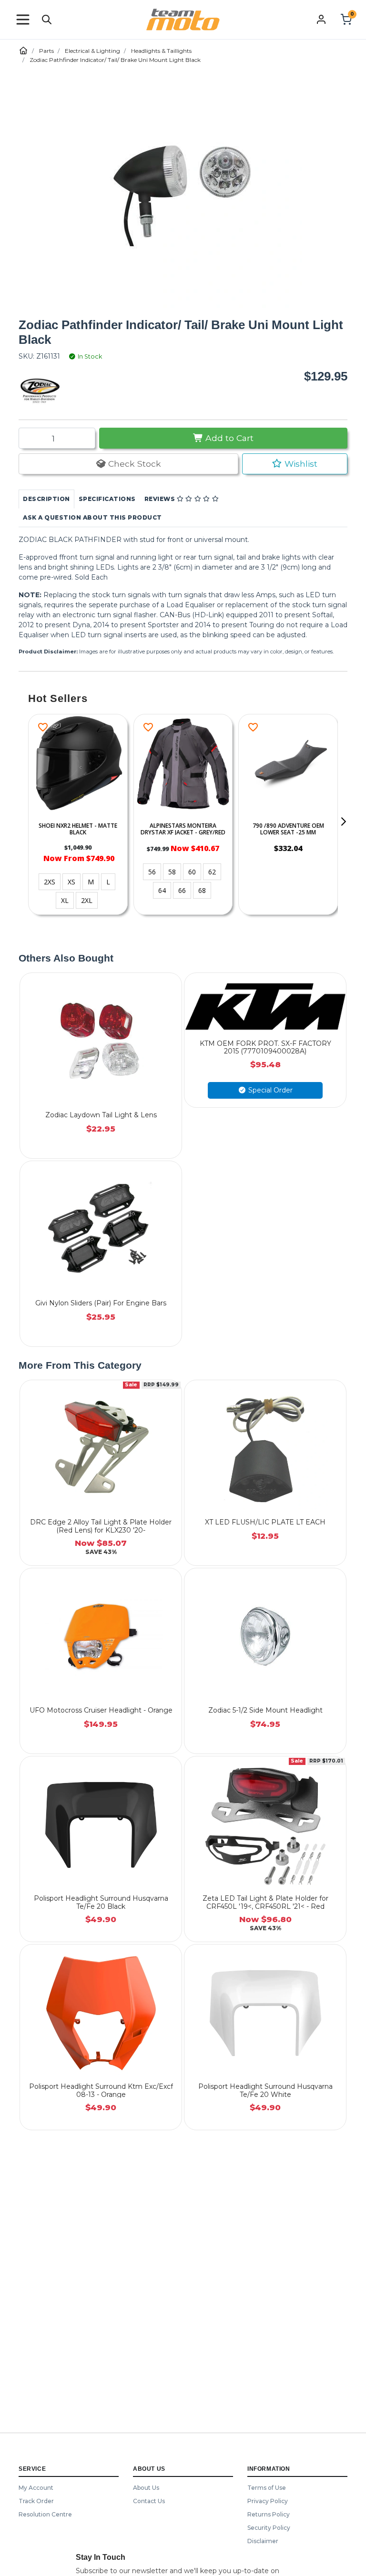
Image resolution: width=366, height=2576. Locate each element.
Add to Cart (228, 438)
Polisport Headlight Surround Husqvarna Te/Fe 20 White (265, 2090)
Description (46, 499)
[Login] (321, 19)
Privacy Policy (268, 2501)
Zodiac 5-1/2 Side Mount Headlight (265, 1710)
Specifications (107, 499)
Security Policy (269, 2528)
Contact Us (149, 2501)
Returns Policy (269, 2514)
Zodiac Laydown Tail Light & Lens (101, 1115)
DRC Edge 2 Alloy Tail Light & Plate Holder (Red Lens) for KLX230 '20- (101, 1526)
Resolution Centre (45, 2514)
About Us (146, 2488)
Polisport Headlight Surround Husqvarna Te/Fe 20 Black (101, 1902)
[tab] (46, 499)
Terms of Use (267, 2488)
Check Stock (133, 464)
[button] (23, 20)
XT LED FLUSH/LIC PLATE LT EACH (265, 1522)
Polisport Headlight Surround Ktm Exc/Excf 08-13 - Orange (101, 2090)
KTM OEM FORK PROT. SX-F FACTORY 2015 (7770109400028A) (265, 1047)
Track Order (36, 2501)
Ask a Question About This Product (92, 517)
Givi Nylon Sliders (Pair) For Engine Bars (101, 1303)
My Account (36, 2488)
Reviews (161, 499)
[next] (343, 822)
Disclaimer (263, 2541)
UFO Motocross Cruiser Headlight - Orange (101, 1710)
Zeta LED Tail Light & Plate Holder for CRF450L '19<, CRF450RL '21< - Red (265, 1902)
